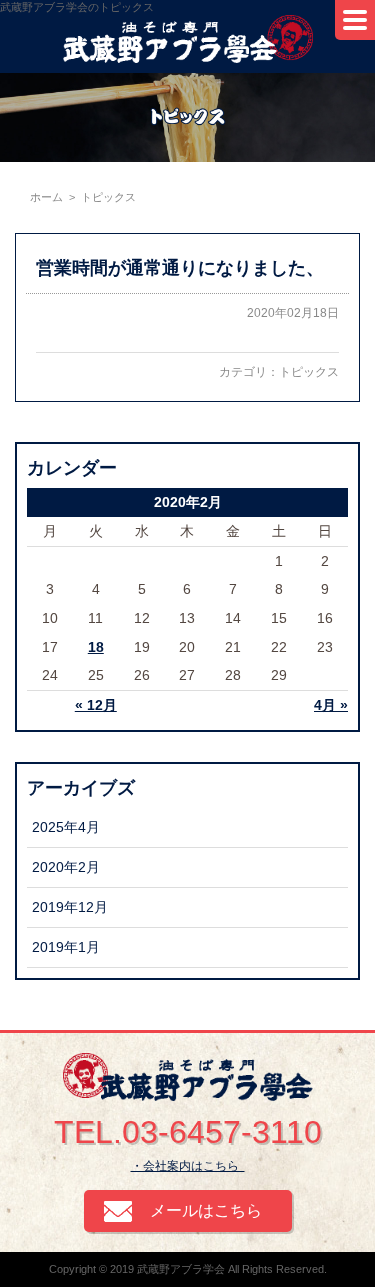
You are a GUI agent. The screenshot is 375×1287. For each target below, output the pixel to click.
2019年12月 (70, 907)
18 (96, 647)
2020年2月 (66, 867)
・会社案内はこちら (188, 1166)
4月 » (331, 705)
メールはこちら (206, 1210)
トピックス (309, 372)
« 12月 (96, 705)
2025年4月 (66, 827)
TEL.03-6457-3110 (188, 1132)
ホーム (46, 197)
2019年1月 (66, 947)
